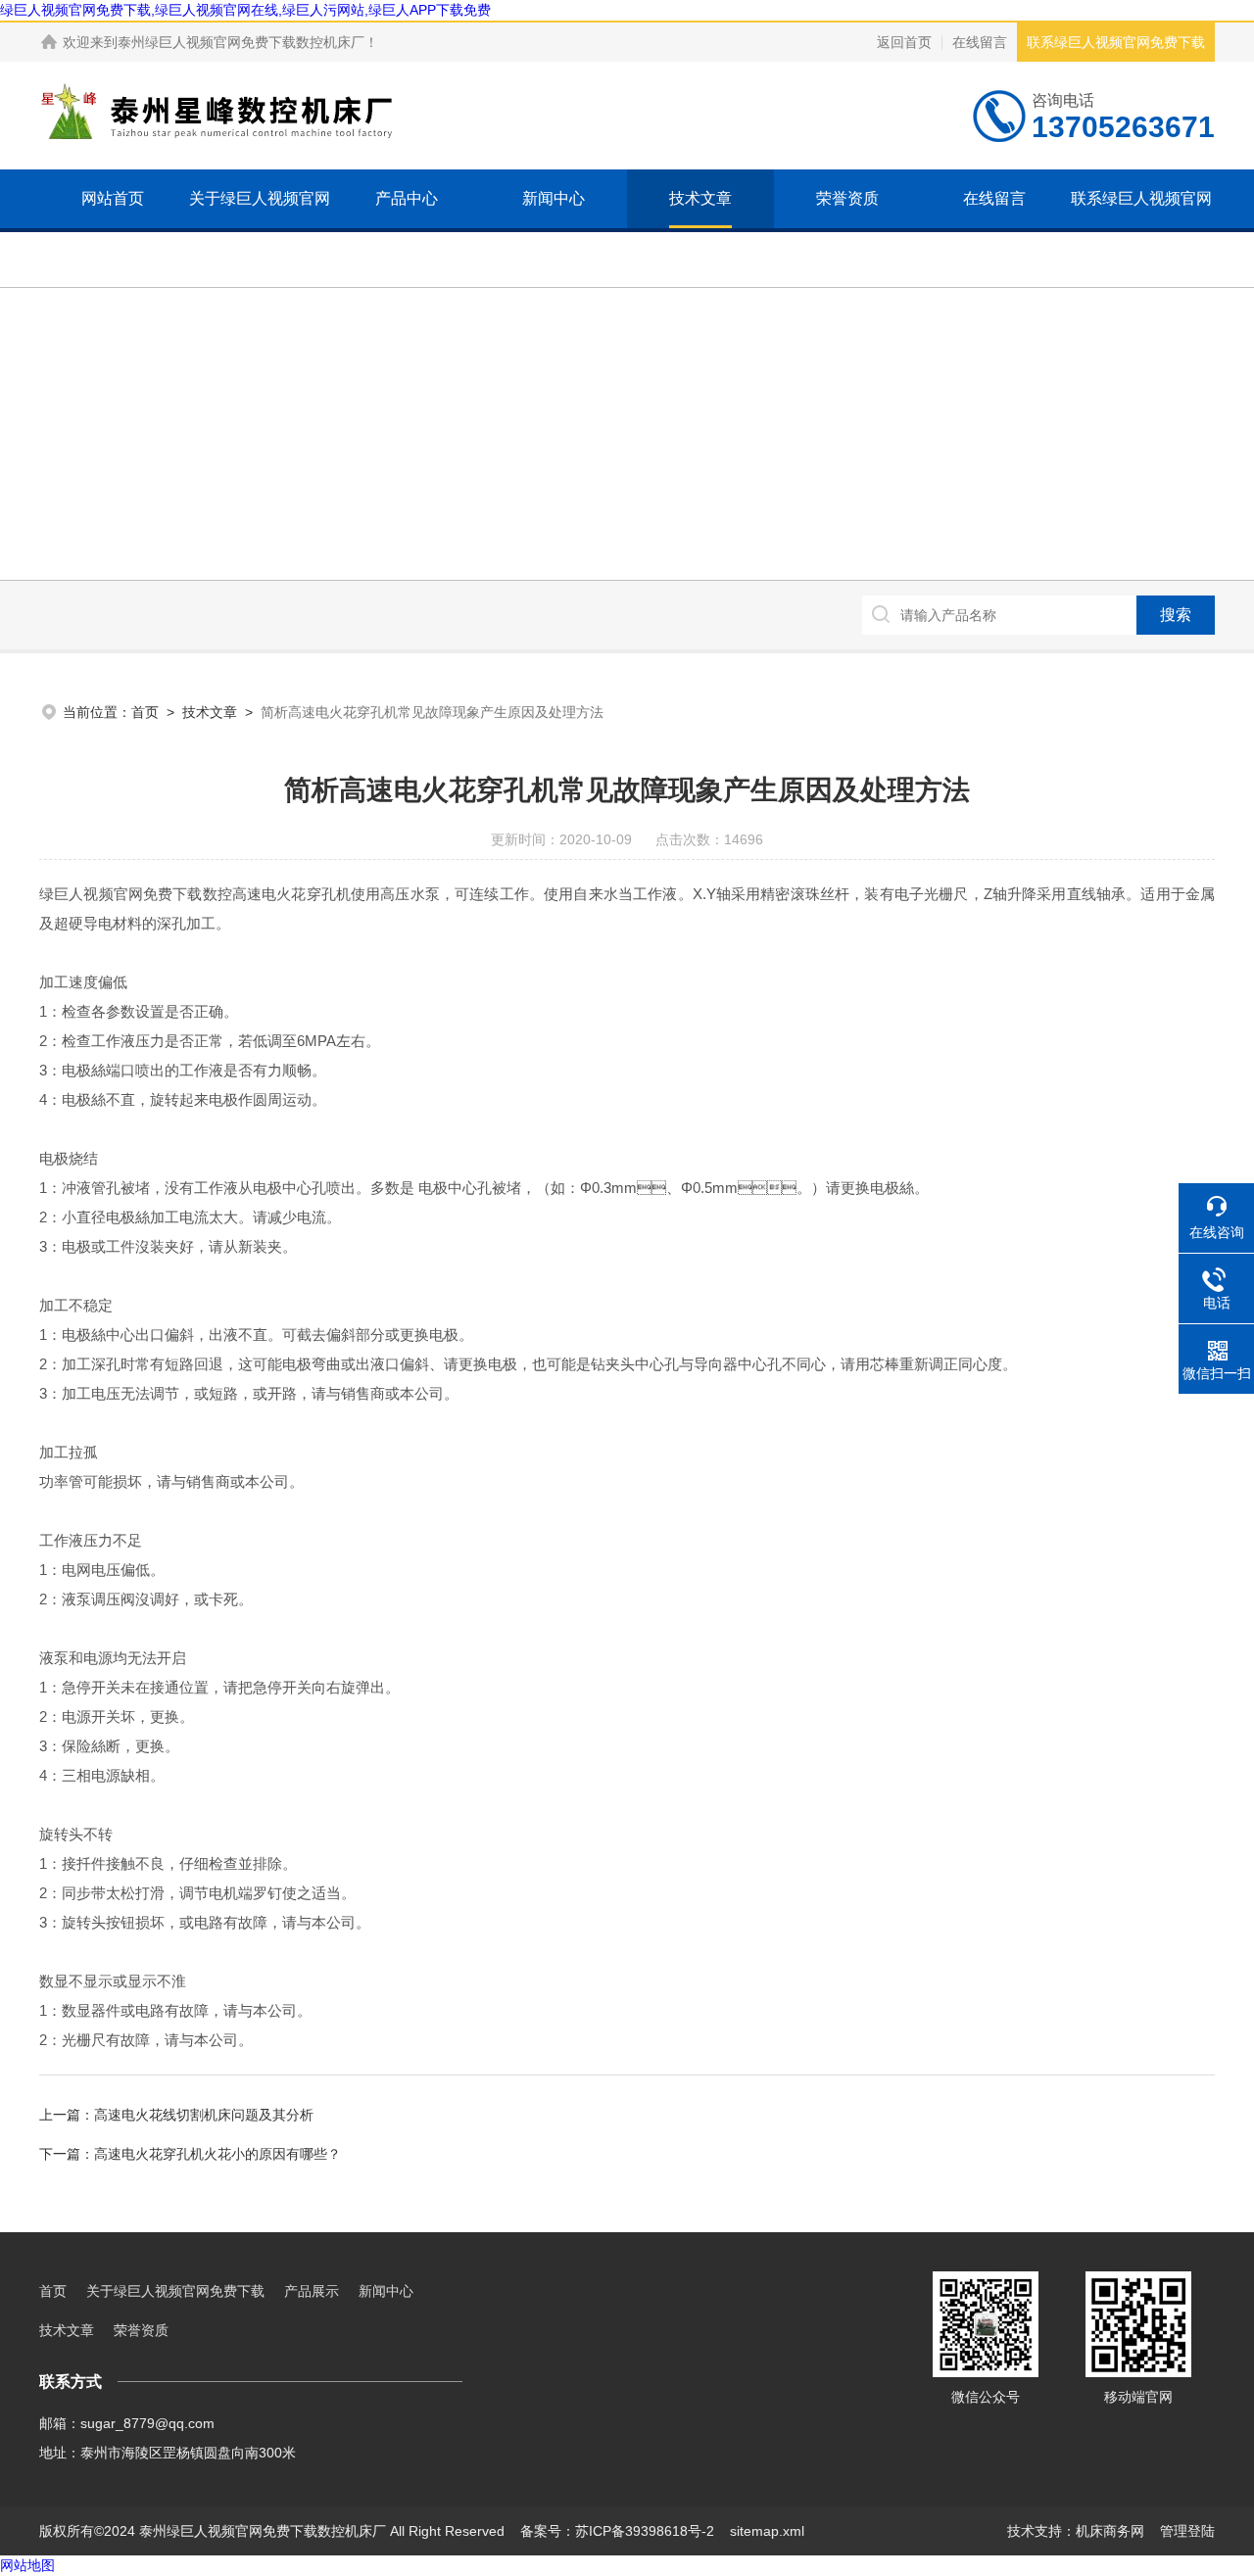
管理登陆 (1187, 2531)
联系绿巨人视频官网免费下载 (1116, 42)
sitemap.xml (767, 2531)
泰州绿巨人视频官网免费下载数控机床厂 (241, 42)
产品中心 (407, 198)
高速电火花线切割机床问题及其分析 (204, 2115)
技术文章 (700, 198)
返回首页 (904, 42)
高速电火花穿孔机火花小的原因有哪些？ (217, 2154)
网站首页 (113, 198)
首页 (145, 712)
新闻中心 (554, 198)
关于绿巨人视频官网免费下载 (260, 228)
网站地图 (27, 2565)
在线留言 (980, 42)
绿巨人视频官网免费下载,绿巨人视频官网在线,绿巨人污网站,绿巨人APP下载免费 (245, 10)
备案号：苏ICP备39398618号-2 (617, 2531)
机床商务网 (1110, 2531)
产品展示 (312, 2291)
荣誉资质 (847, 198)
